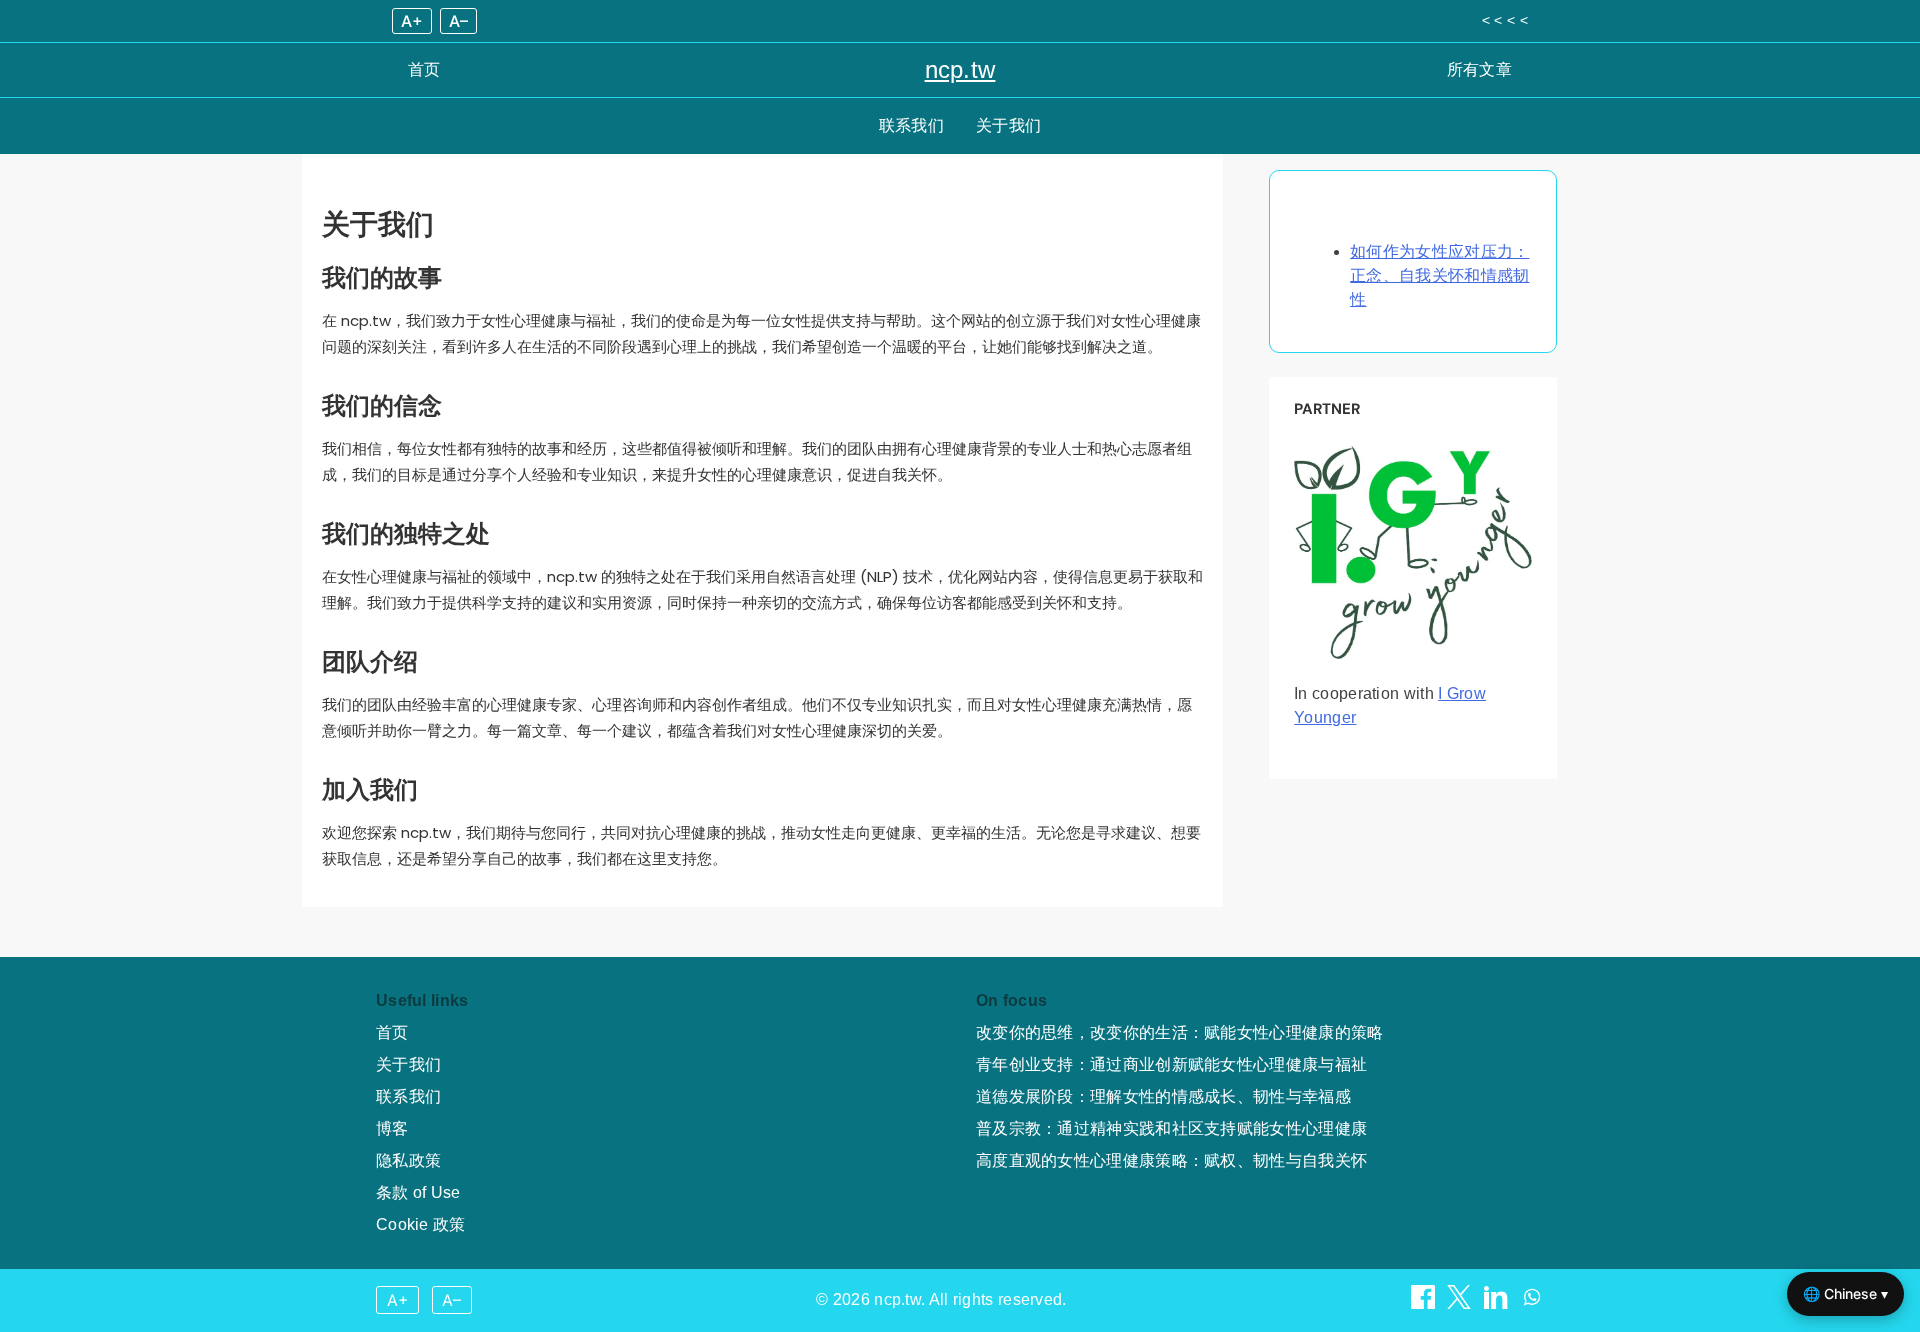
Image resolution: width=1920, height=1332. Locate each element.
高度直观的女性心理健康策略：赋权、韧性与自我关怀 (1171, 1160)
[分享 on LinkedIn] (1498, 1303)
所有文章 (1479, 69)
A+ (412, 21)
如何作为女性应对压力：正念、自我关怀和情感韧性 (1439, 275)
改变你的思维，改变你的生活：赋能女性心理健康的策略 (1180, 1032)
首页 (424, 69)
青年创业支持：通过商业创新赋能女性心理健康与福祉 (1171, 1064)
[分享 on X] (1461, 1303)
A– (458, 21)
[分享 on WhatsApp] (1532, 1303)
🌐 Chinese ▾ (1845, 1293)
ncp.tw (960, 69)
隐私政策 (408, 1160)
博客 (392, 1128)
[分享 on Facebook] (1425, 1303)
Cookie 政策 (421, 1224)
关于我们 (1008, 125)
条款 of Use (418, 1192)
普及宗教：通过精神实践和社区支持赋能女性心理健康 (1171, 1128)
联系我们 (911, 125)
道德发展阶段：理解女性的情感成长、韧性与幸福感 (1163, 1096)
